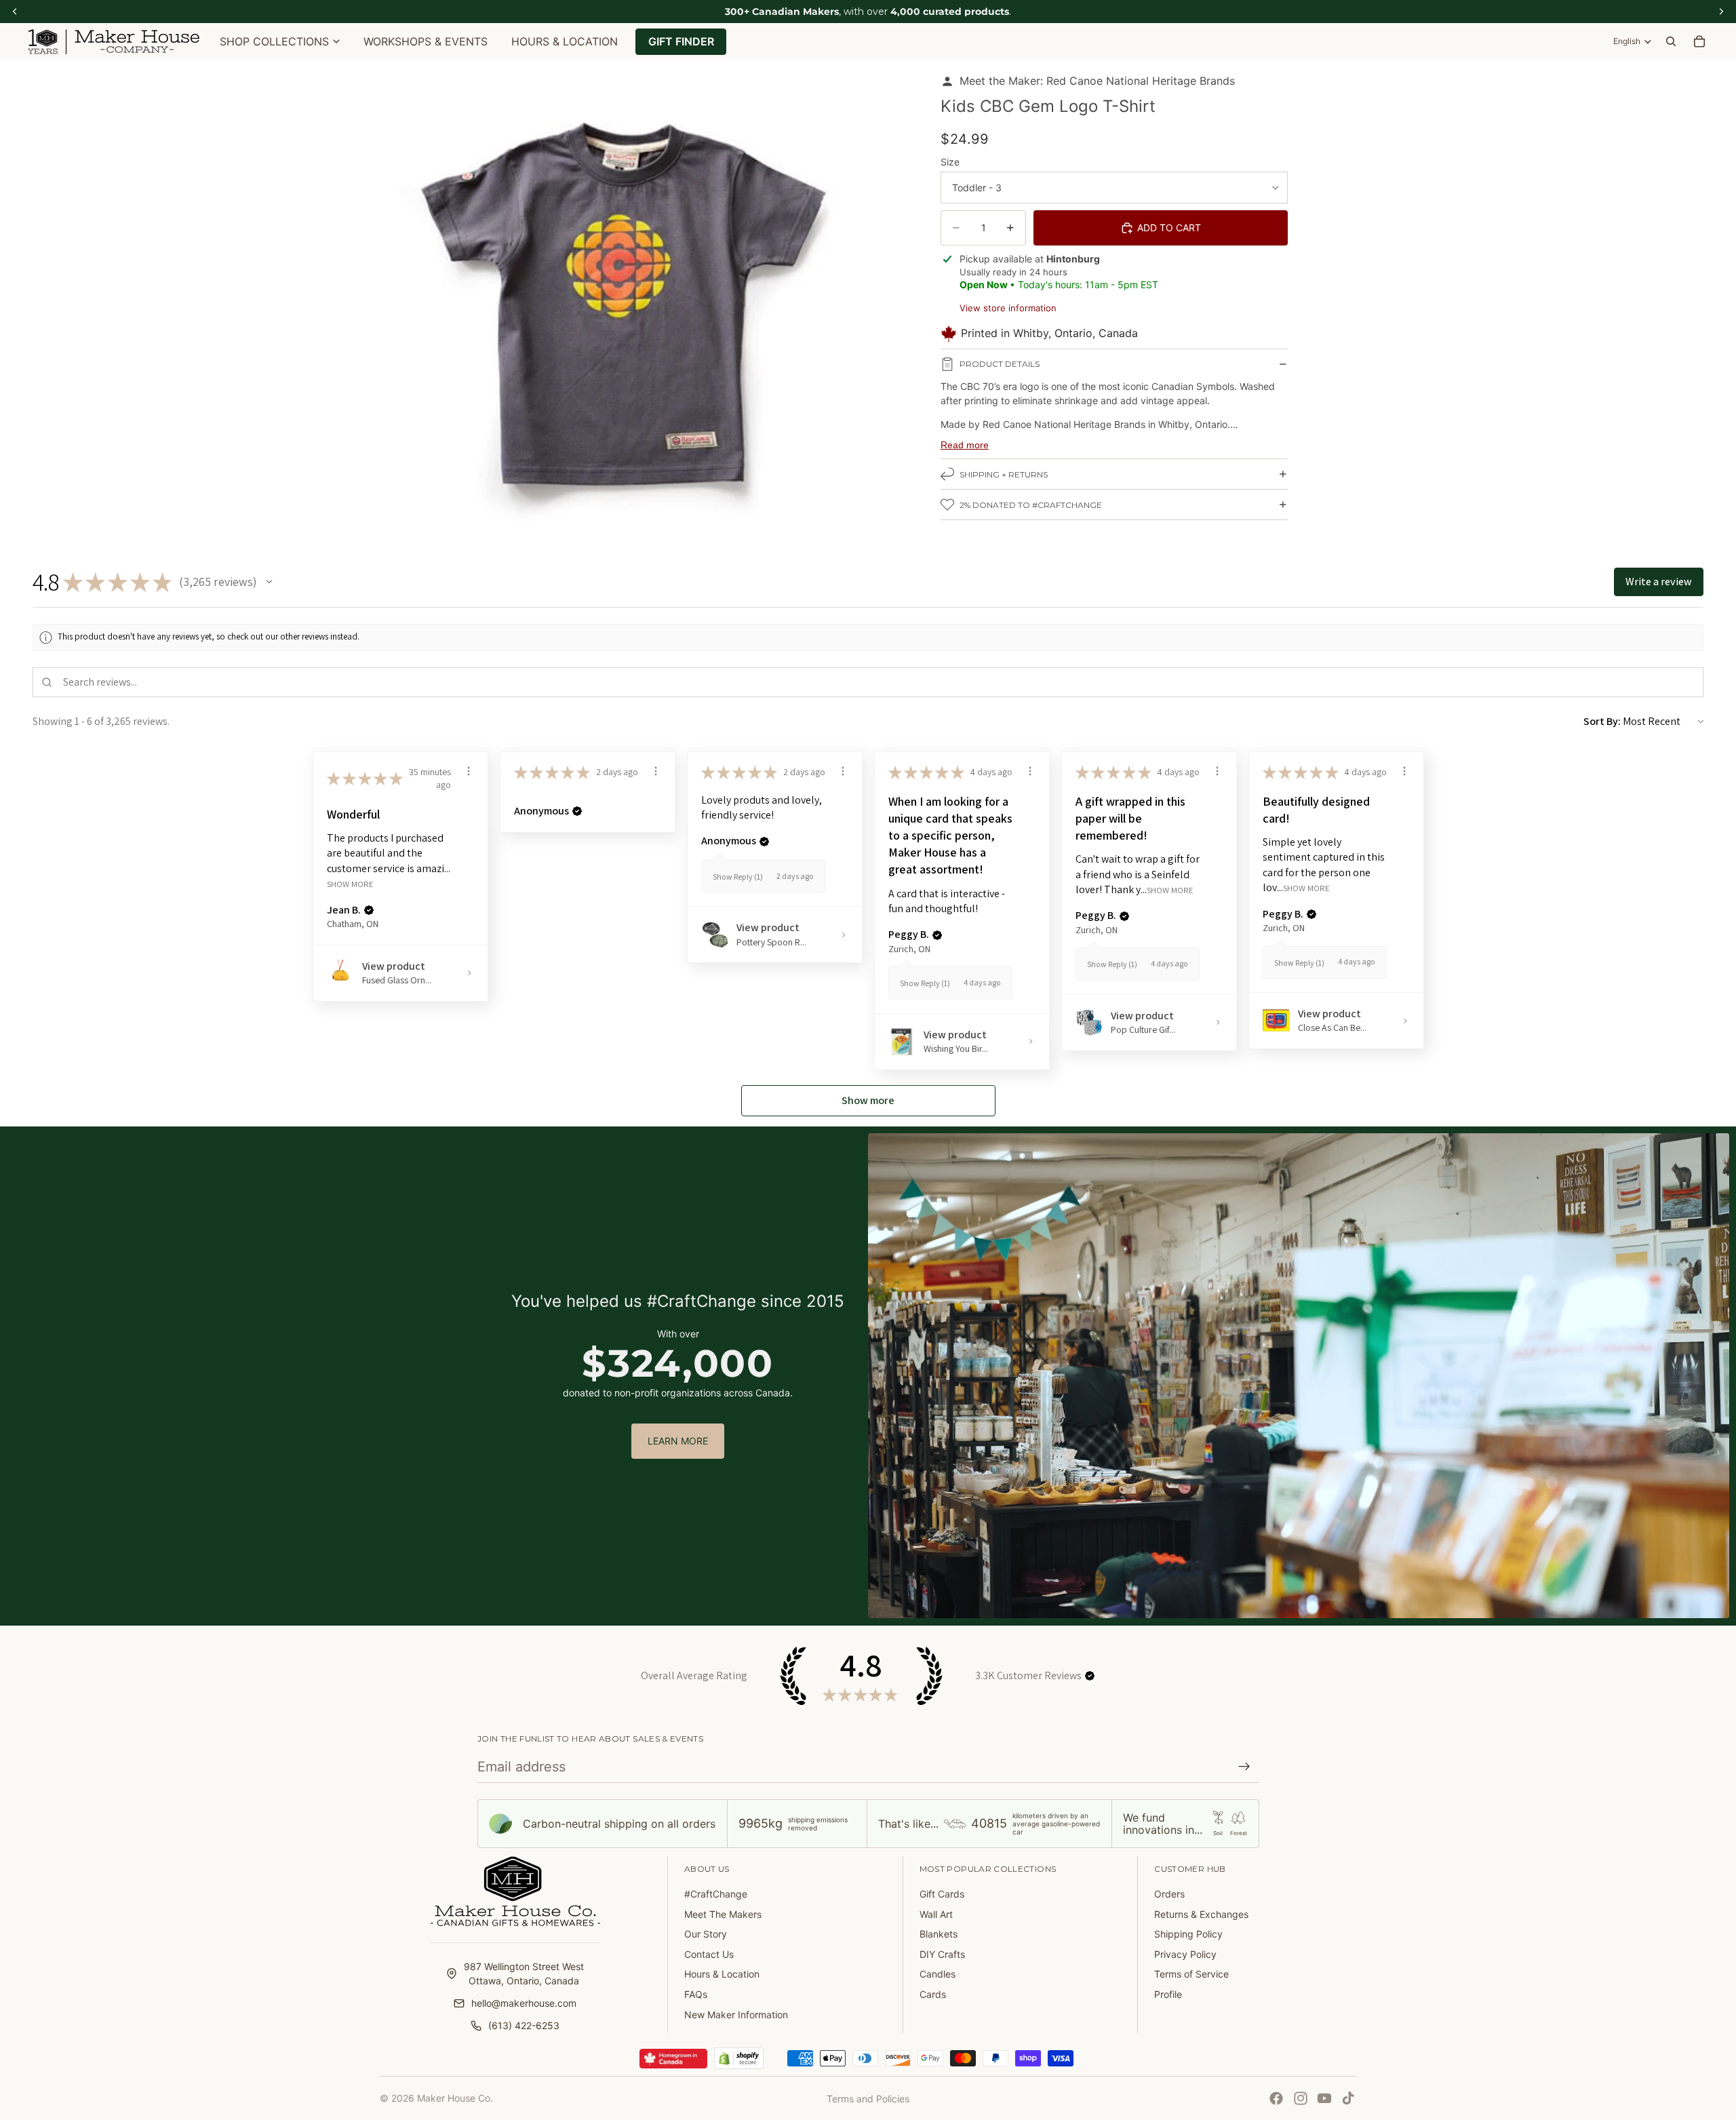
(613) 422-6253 (524, 2025)
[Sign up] (1244, 1767)
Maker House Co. (455, 2098)
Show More (350, 884)
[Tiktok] (1348, 2098)
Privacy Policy (1185, 1954)
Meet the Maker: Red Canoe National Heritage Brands (1097, 81)
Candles (938, 1974)
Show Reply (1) (738, 877)
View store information (1008, 308)
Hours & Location (722, 1974)
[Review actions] (469, 771)
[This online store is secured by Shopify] (739, 2058)
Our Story (706, 1934)
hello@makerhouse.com (524, 2003)
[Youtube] (1324, 2098)
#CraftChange (716, 1894)
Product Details (1000, 364)
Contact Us (709, 1954)
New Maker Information (736, 2015)
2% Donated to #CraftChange (1031, 505)
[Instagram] (1301, 2098)
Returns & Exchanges (1201, 1914)
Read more (965, 445)
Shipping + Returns (1004, 474)
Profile (1168, 1994)
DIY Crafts (942, 1954)
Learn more (678, 1441)
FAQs (696, 1994)
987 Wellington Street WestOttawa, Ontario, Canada (524, 1974)
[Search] (1671, 41)
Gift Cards (942, 1894)
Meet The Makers (723, 1914)
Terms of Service (1191, 1974)
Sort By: (1602, 721)
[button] (269, 582)
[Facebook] (1276, 2098)
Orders (1169, 1894)
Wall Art (936, 1914)
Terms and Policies (868, 2099)
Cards (933, 1994)
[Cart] (1699, 41)
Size (950, 162)
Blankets (939, 1934)
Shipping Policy (1188, 1934)
